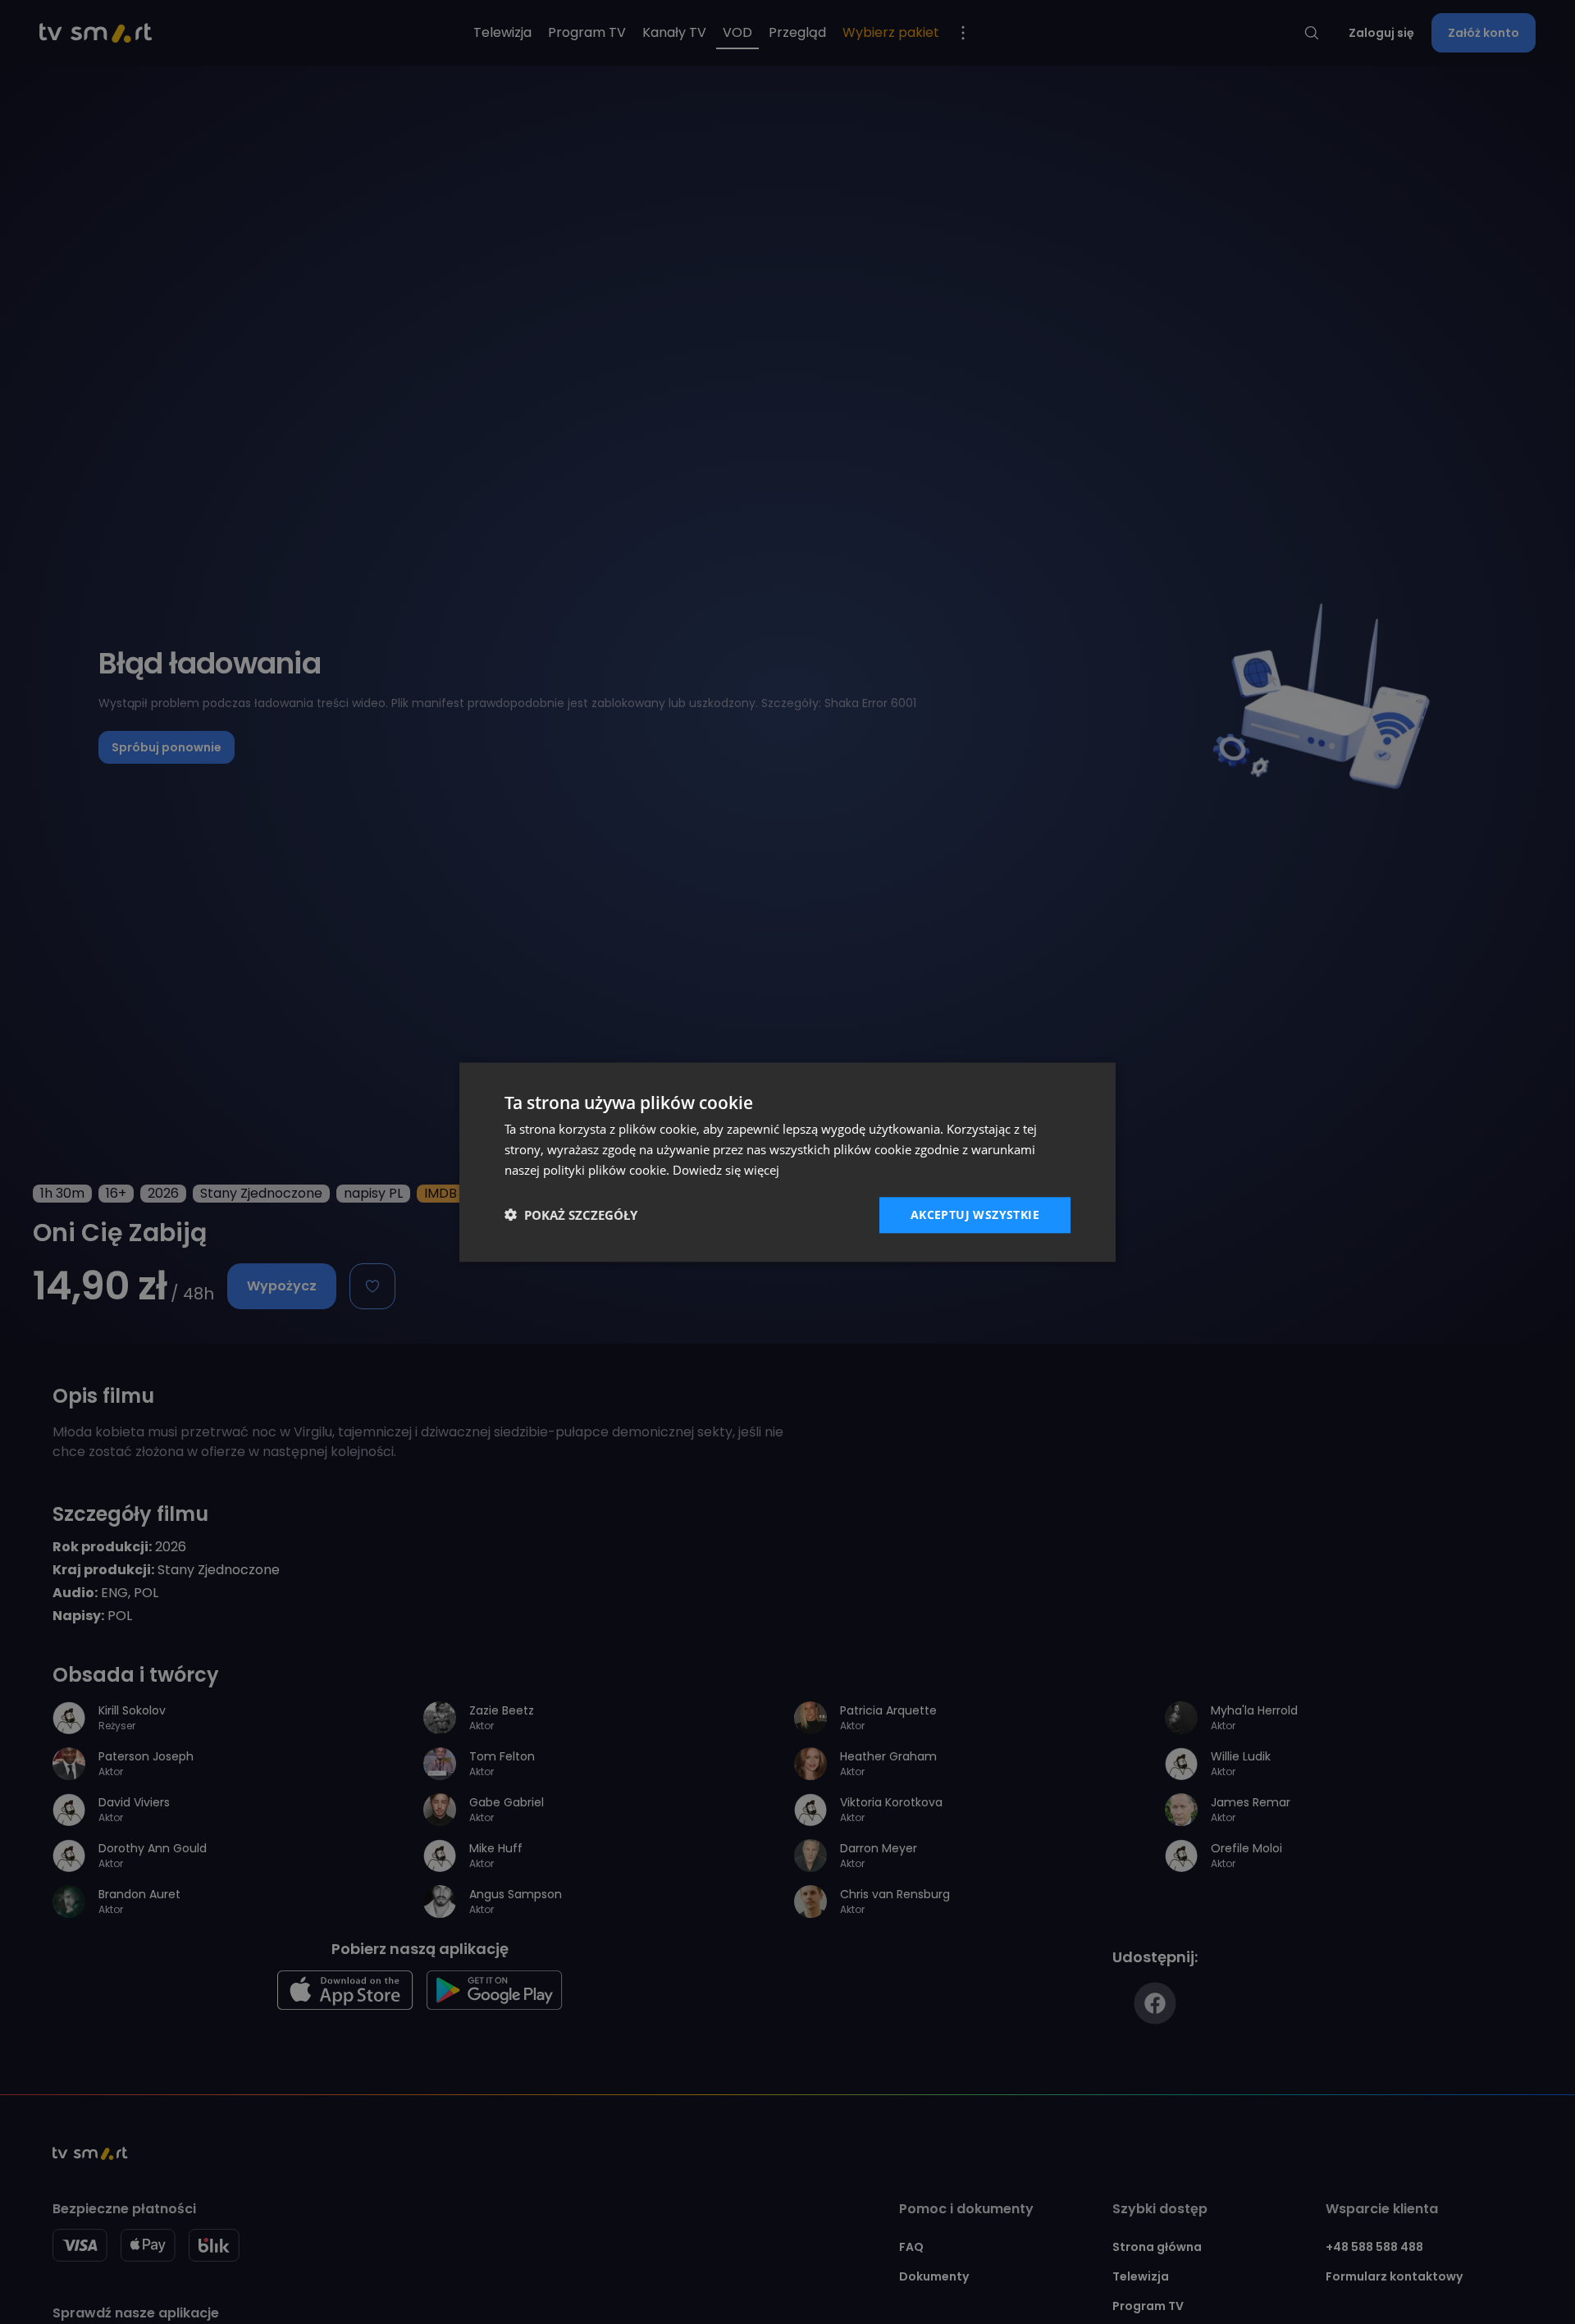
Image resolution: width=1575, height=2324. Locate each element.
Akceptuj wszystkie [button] (975, 1214)
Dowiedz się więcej (726, 1170)
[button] (571, 1215)
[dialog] (787, 1162)
